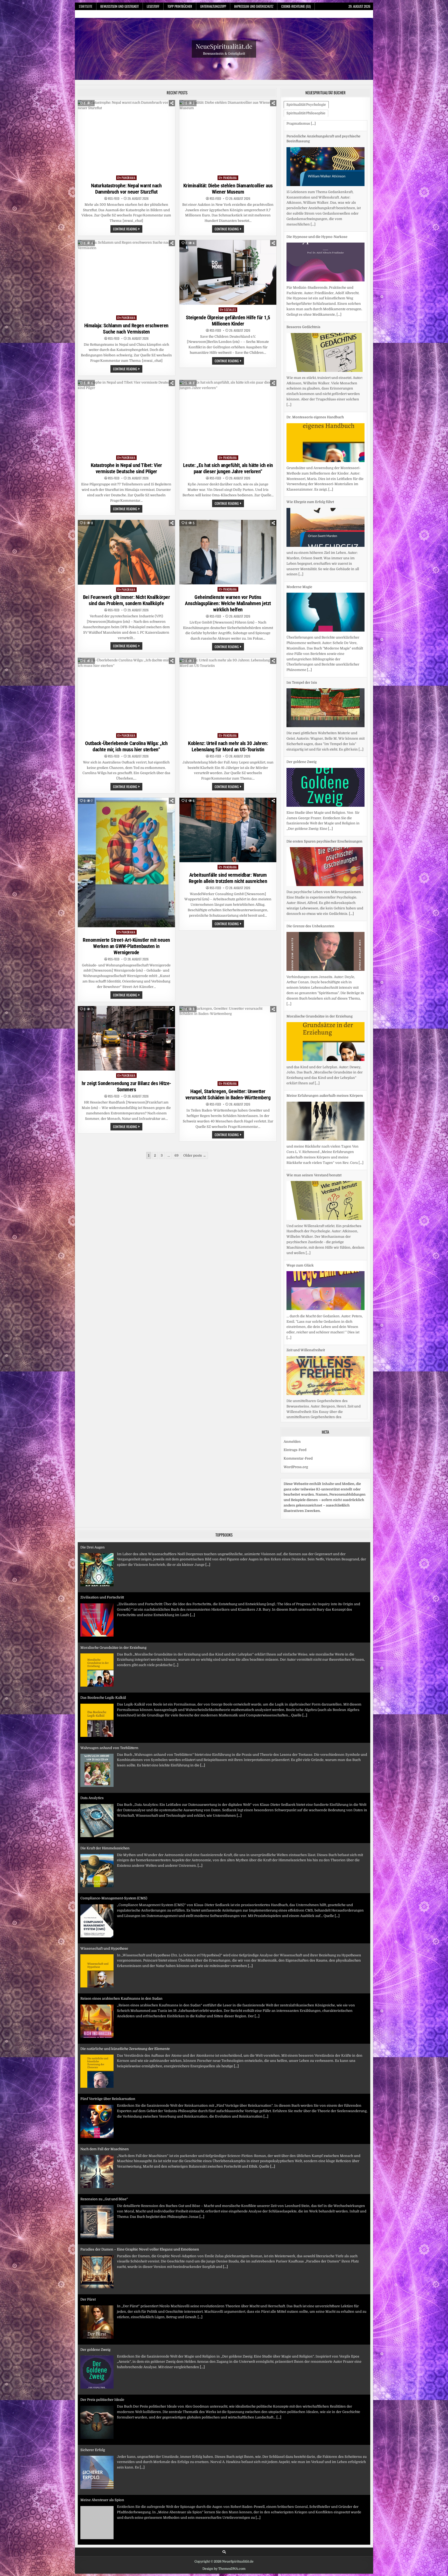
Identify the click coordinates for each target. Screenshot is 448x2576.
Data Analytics (92, 1637)
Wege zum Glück (300, 1154)
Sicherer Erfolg (93, 2289)
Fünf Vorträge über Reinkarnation (108, 1938)
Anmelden (292, 1431)
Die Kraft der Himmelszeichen (105, 1687)
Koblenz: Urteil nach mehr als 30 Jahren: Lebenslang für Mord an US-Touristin (228, 746)
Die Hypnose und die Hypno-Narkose (317, 126)
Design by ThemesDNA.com (224, 2558)
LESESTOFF (153, 6)
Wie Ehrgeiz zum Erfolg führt (310, 391)
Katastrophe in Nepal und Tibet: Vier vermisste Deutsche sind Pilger (126, 468)
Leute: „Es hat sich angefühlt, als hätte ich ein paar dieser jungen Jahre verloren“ (228, 468)
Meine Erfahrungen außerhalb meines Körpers (325, 984)
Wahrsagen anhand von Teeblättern (109, 1587)
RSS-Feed (114, 199)
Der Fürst (88, 2138)
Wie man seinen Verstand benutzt (314, 1064)
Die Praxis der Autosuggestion (311, 1335)
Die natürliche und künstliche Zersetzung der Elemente (125, 1888)
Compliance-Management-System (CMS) (114, 1737)
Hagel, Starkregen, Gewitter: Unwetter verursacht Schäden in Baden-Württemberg (228, 1094)
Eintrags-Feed (295, 1439)
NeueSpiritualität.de (224, 46)
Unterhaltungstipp (213, 6)
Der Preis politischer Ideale (102, 2239)
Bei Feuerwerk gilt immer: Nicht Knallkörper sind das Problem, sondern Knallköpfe (127, 600)
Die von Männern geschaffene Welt (109, 2439)
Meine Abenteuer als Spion (102, 2339)
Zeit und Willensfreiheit (306, 1239)
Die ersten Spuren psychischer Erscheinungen (324, 730)
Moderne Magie (299, 475)
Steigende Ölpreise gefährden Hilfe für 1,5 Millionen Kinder (228, 321)
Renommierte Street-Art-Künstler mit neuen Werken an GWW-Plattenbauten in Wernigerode (126, 946)
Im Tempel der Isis (302, 571)
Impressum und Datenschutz (254, 6)
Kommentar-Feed (298, 1448)
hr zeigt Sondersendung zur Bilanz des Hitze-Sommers (126, 1086)
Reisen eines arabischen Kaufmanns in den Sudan (121, 1838)
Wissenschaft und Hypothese (104, 1788)
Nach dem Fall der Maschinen (105, 1988)
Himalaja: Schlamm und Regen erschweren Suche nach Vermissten (126, 329)
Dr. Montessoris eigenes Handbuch (315, 306)
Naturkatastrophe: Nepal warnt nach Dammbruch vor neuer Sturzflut (126, 189)
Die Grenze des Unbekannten (310, 815)
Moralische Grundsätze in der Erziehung (320, 905)
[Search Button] (224, 2541)
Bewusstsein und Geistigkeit (120, 6)
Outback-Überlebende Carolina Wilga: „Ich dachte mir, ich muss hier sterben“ (126, 746)
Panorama (128, 178)
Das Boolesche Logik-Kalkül (103, 1537)
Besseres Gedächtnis (303, 216)
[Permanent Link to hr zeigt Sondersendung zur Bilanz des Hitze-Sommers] (126, 1038)
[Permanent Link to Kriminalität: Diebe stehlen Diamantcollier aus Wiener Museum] (228, 136)
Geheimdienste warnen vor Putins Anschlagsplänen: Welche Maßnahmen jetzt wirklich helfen (228, 603)
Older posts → (195, 1155)
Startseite (86, 6)
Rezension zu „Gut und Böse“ (104, 2038)
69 (177, 1155)
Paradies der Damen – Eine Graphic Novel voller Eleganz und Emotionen (140, 2088)
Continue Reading (128, 229)
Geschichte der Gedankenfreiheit (107, 2389)
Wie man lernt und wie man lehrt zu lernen (115, 2490)
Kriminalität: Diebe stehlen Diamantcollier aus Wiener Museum (228, 189)
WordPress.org (296, 1457)
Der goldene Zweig (302, 651)
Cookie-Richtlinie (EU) (296, 6)
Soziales (230, 310)
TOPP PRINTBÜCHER (180, 6)
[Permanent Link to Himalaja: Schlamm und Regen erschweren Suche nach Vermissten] (126, 276)
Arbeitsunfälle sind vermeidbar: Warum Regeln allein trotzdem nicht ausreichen (228, 878)
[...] (339, 203)
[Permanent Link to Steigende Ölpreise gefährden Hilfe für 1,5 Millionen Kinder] (228, 272)
